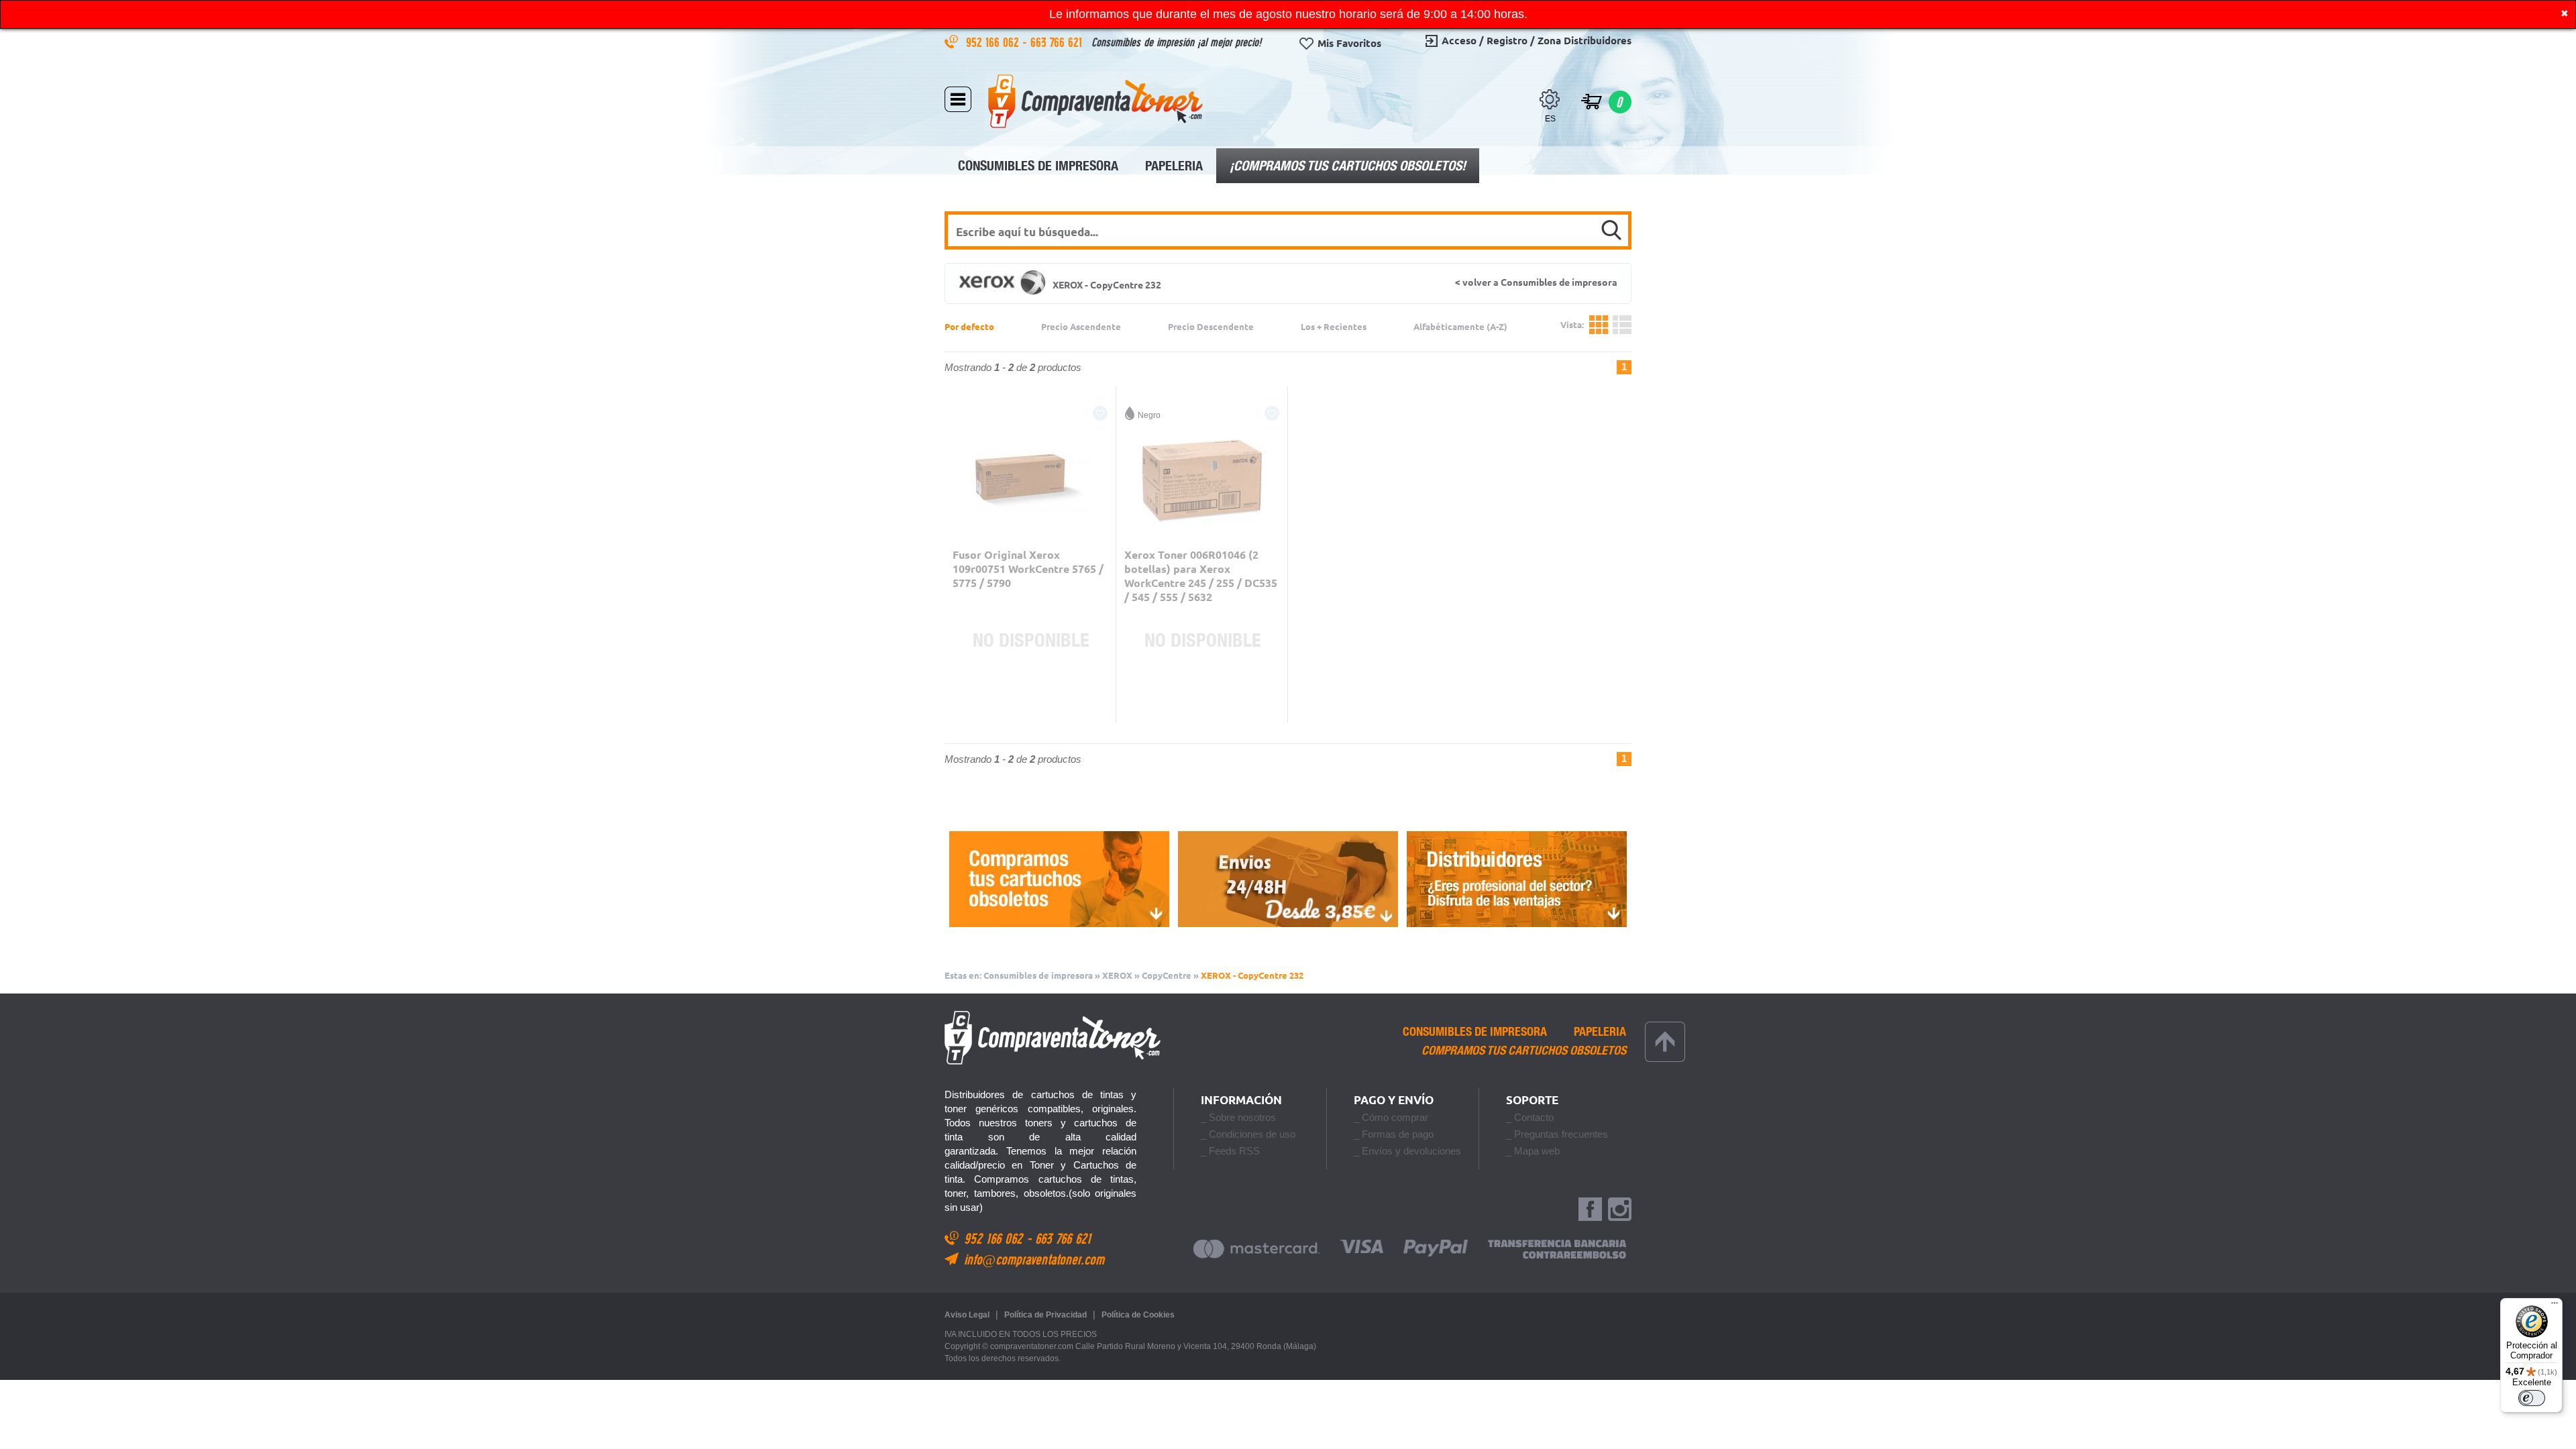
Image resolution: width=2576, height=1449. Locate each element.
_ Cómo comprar (1391, 1117)
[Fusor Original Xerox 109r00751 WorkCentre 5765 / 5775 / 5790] (1030, 481)
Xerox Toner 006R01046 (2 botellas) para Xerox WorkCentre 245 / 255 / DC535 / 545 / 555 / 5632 (1201, 576)
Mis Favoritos (1349, 43)
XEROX (1117, 975)
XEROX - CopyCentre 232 (1252, 975)
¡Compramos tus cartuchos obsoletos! (1348, 165)
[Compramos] (1059, 879)
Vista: (1610, 325)
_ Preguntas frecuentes (1557, 1134)
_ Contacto (1530, 1117)
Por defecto (969, 327)
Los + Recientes (1334, 327)
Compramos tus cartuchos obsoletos (1524, 1051)
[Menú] (2555, 1306)
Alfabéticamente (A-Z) (1460, 327)
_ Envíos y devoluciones (1407, 1151)
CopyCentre (1167, 975)
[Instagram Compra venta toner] (1620, 1210)
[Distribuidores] (1517, 879)
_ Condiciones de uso (1248, 1134)
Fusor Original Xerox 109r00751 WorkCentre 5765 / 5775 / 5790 (1028, 569)
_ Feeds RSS (1230, 1151)
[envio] (1288, 879)
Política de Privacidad (1045, 1315)
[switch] (2532, 1398)
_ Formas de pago (1394, 1134)
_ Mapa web (1533, 1151)
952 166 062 (994, 42)
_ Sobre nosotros (1238, 1117)
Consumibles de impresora (1038, 165)
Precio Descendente (1211, 327)
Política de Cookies (1138, 1315)
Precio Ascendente (1081, 327)
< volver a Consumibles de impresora (1536, 282)
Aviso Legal (967, 1315)
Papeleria (1174, 165)
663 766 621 (1058, 42)
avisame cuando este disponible (1030, 705)
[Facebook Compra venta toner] (1590, 1210)
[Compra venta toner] (1095, 101)
